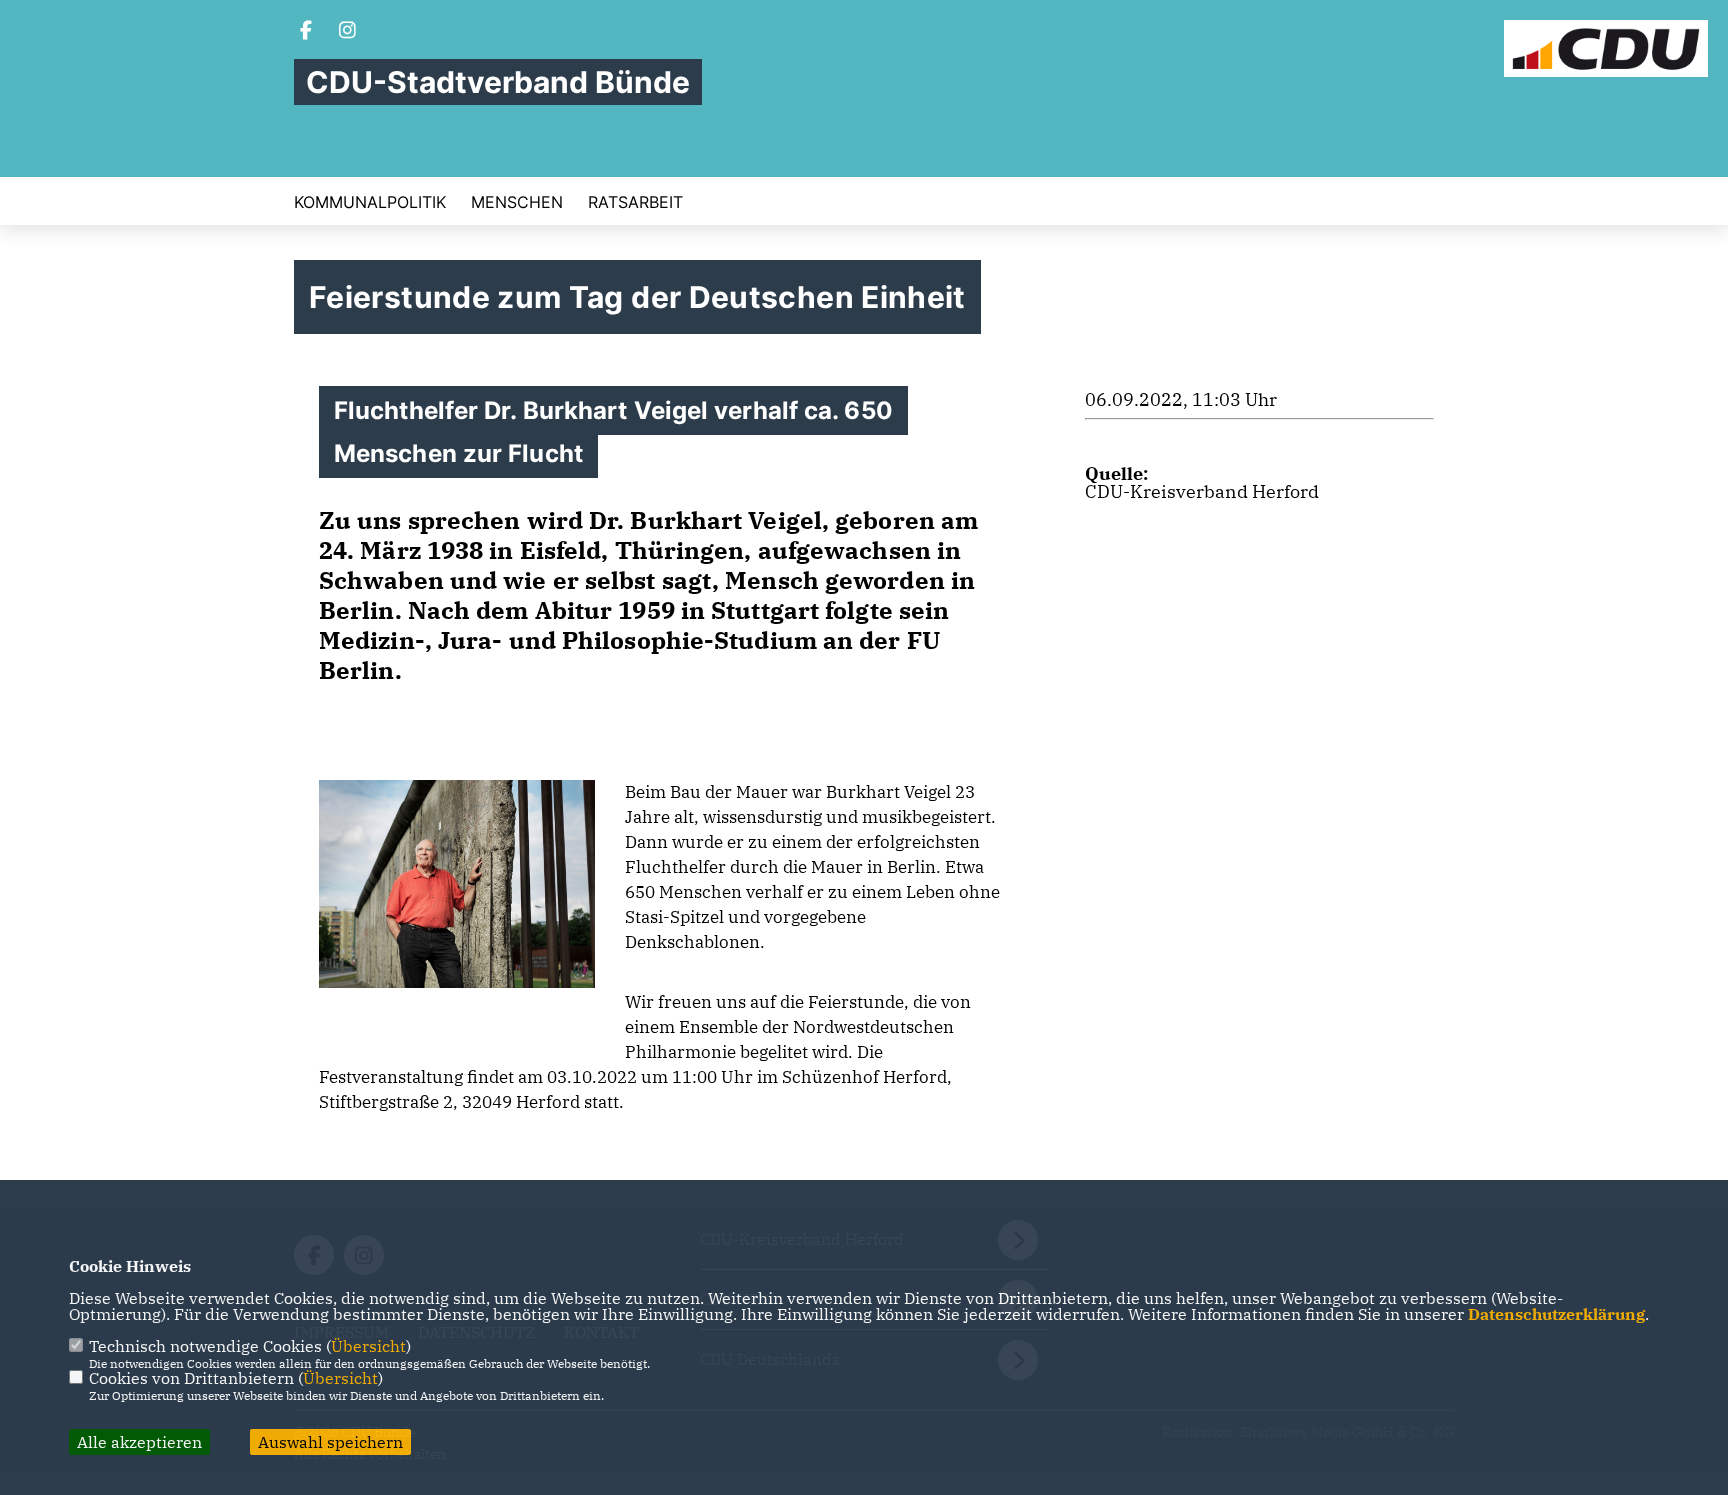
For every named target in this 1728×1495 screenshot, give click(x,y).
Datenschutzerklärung (1556, 1314)
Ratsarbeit (635, 202)
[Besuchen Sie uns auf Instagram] (348, 32)
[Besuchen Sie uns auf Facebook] (306, 32)
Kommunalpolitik (370, 202)
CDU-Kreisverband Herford (1202, 491)
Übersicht (368, 1346)
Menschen (517, 202)
